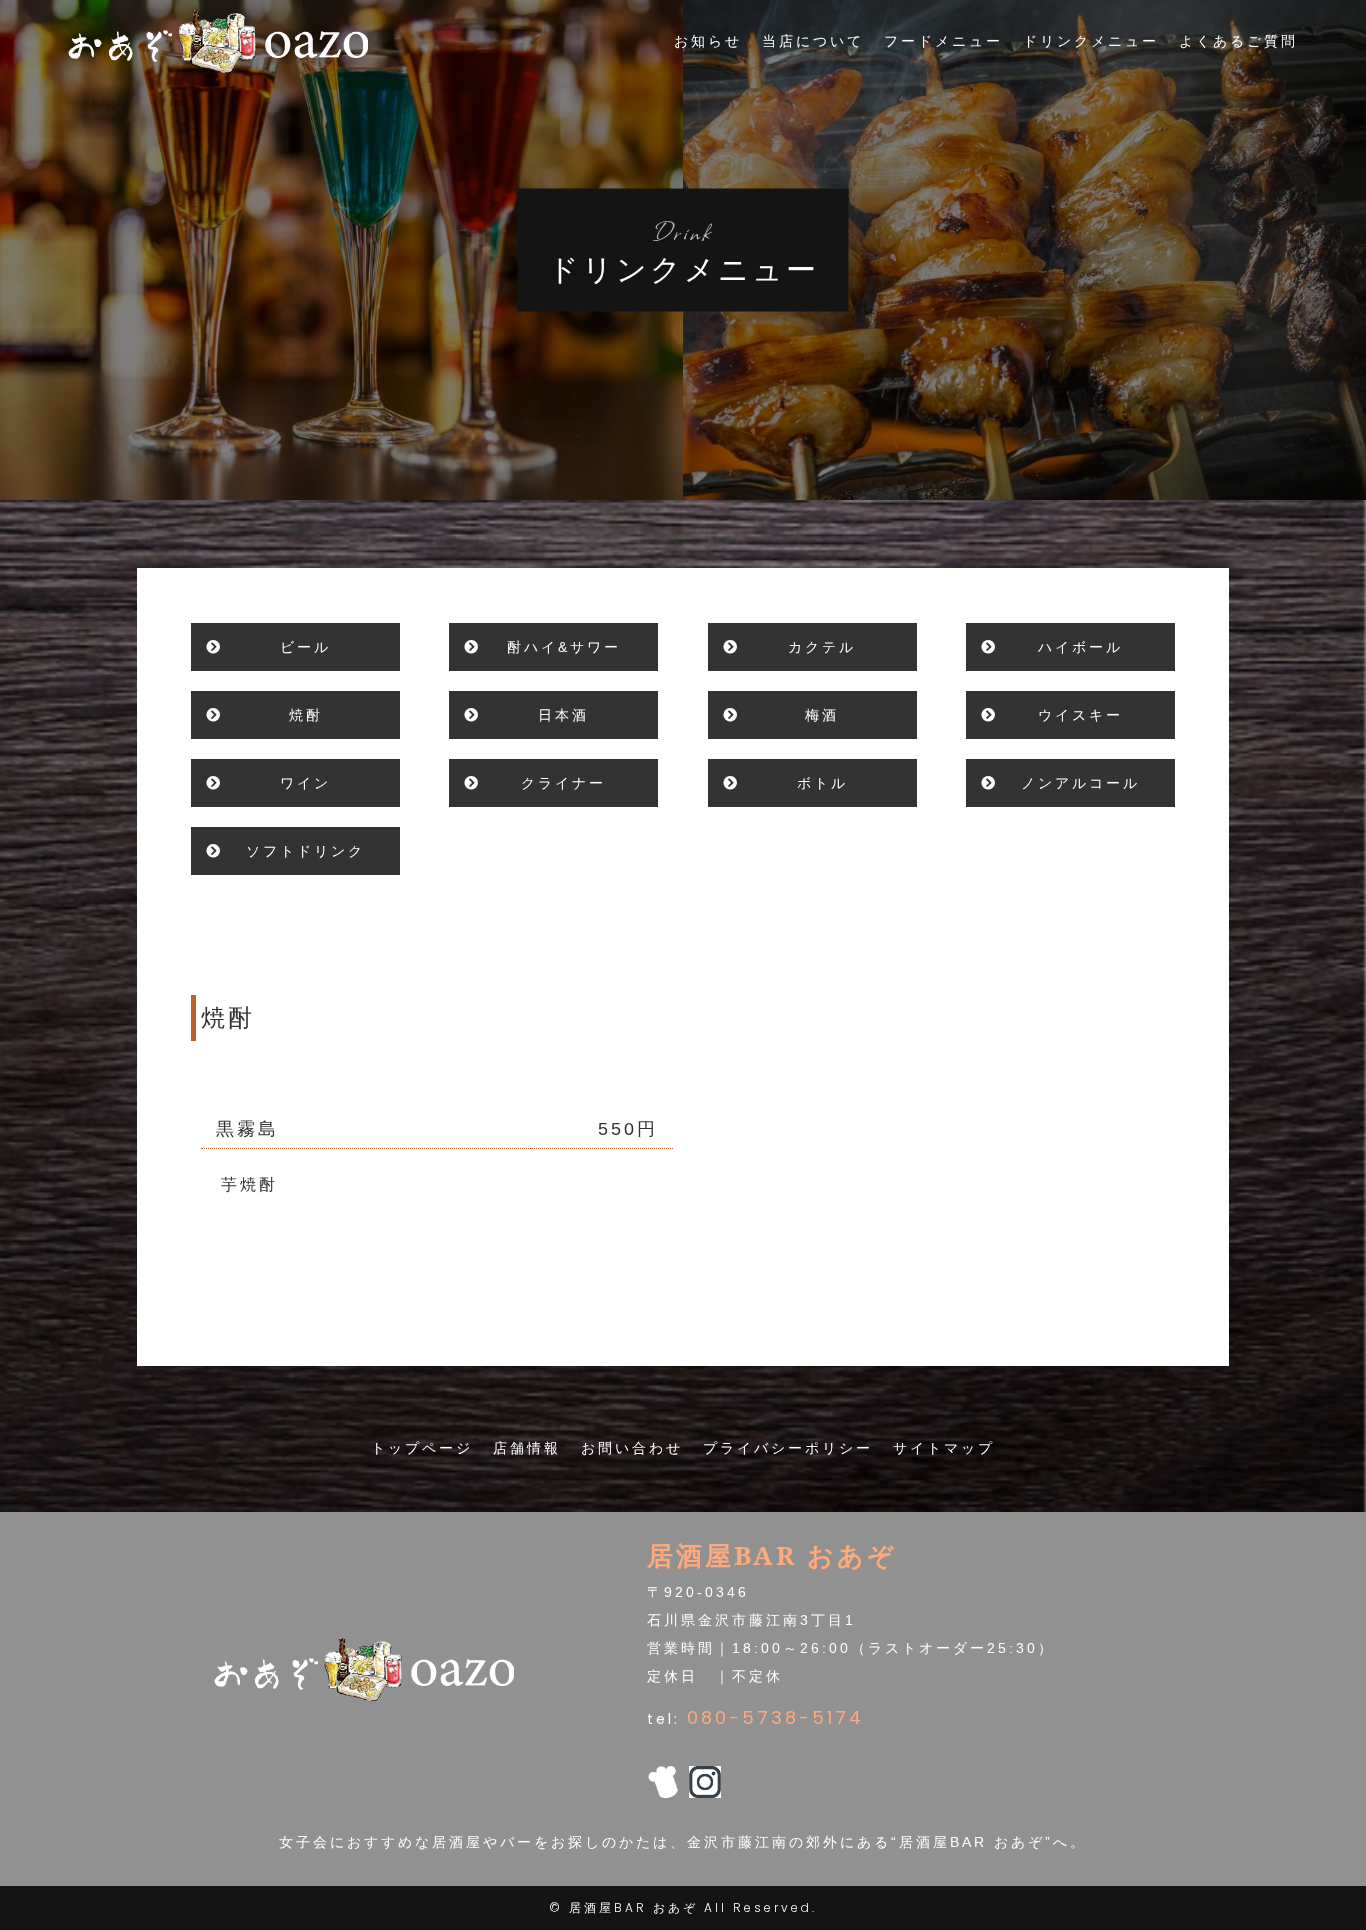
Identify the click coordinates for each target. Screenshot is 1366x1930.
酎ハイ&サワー (564, 647)
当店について (813, 41)
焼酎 (306, 715)
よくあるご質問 (1238, 41)
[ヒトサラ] (663, 1784)
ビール (305, 647)
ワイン (305, 783)
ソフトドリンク (305, 851)
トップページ (422, 1448)
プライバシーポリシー (788, 1448)
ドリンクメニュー (1091, 41)
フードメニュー (943, 41)
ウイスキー (1080, 715)
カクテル (822, 647)
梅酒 (822, 715)
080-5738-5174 (775, 1717)
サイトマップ (944, 1448)
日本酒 (563, 715)
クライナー (563, 783)
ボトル (822, 783)
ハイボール (1080, 647)
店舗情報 (527, 1448)
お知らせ (708, 41)
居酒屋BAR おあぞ (633, 1907)
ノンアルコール (1080, 783)
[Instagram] (705, 1784)
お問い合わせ (632, 1448)
